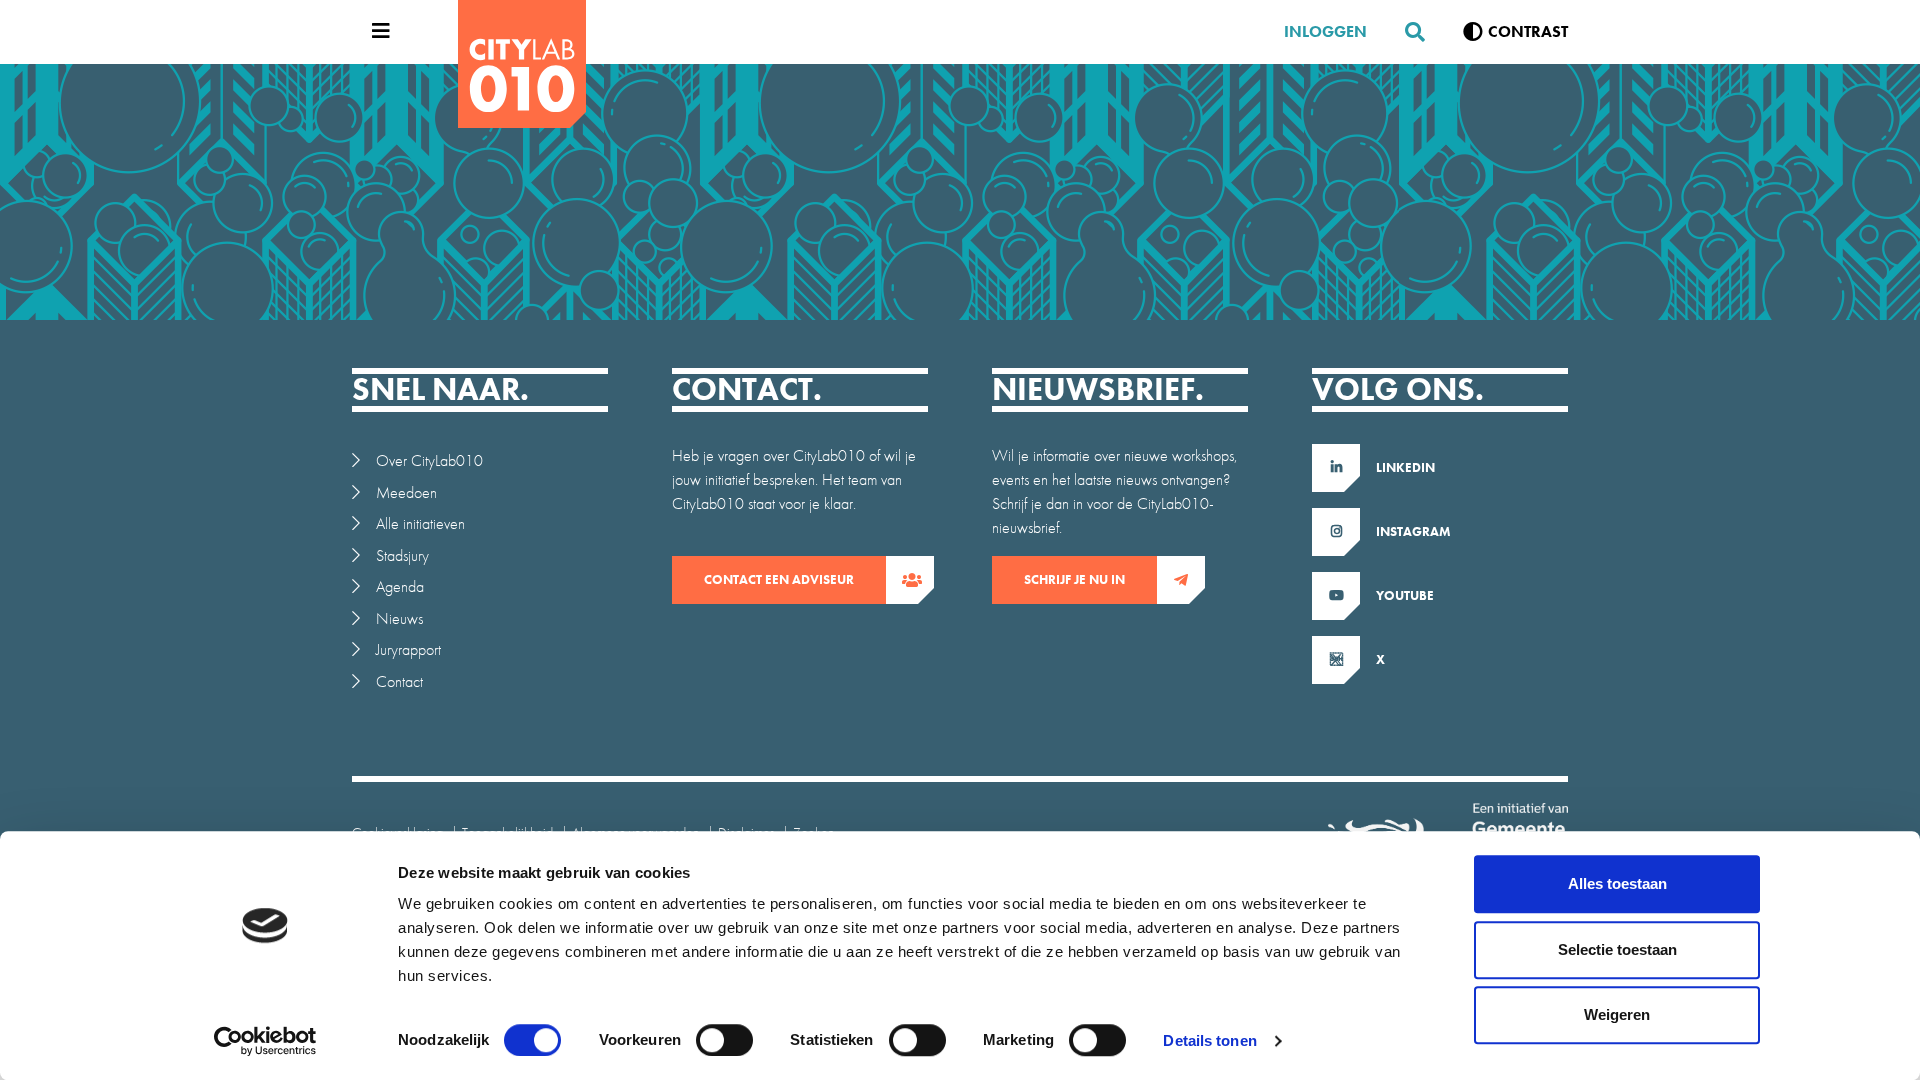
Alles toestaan (1617, 883)
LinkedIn (1405, 467)
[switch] (724, 1040)
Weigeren (1617, 1014)
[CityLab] (522, 64)
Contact (399, 681)
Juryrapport (408, 649)
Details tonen (1209, 1040)
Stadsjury (402, 555)
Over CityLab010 (429, 460)
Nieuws (399, 618)
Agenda (400, 586)
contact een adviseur (779, 579)
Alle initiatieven (420, 523)
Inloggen (1325, 31)
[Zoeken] (1407, 32)
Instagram (1413, 531)
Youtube (1405, 595)
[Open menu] (376, 32)
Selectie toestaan (1617, 949)
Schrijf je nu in (1074, 579)
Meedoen (406, 492)
